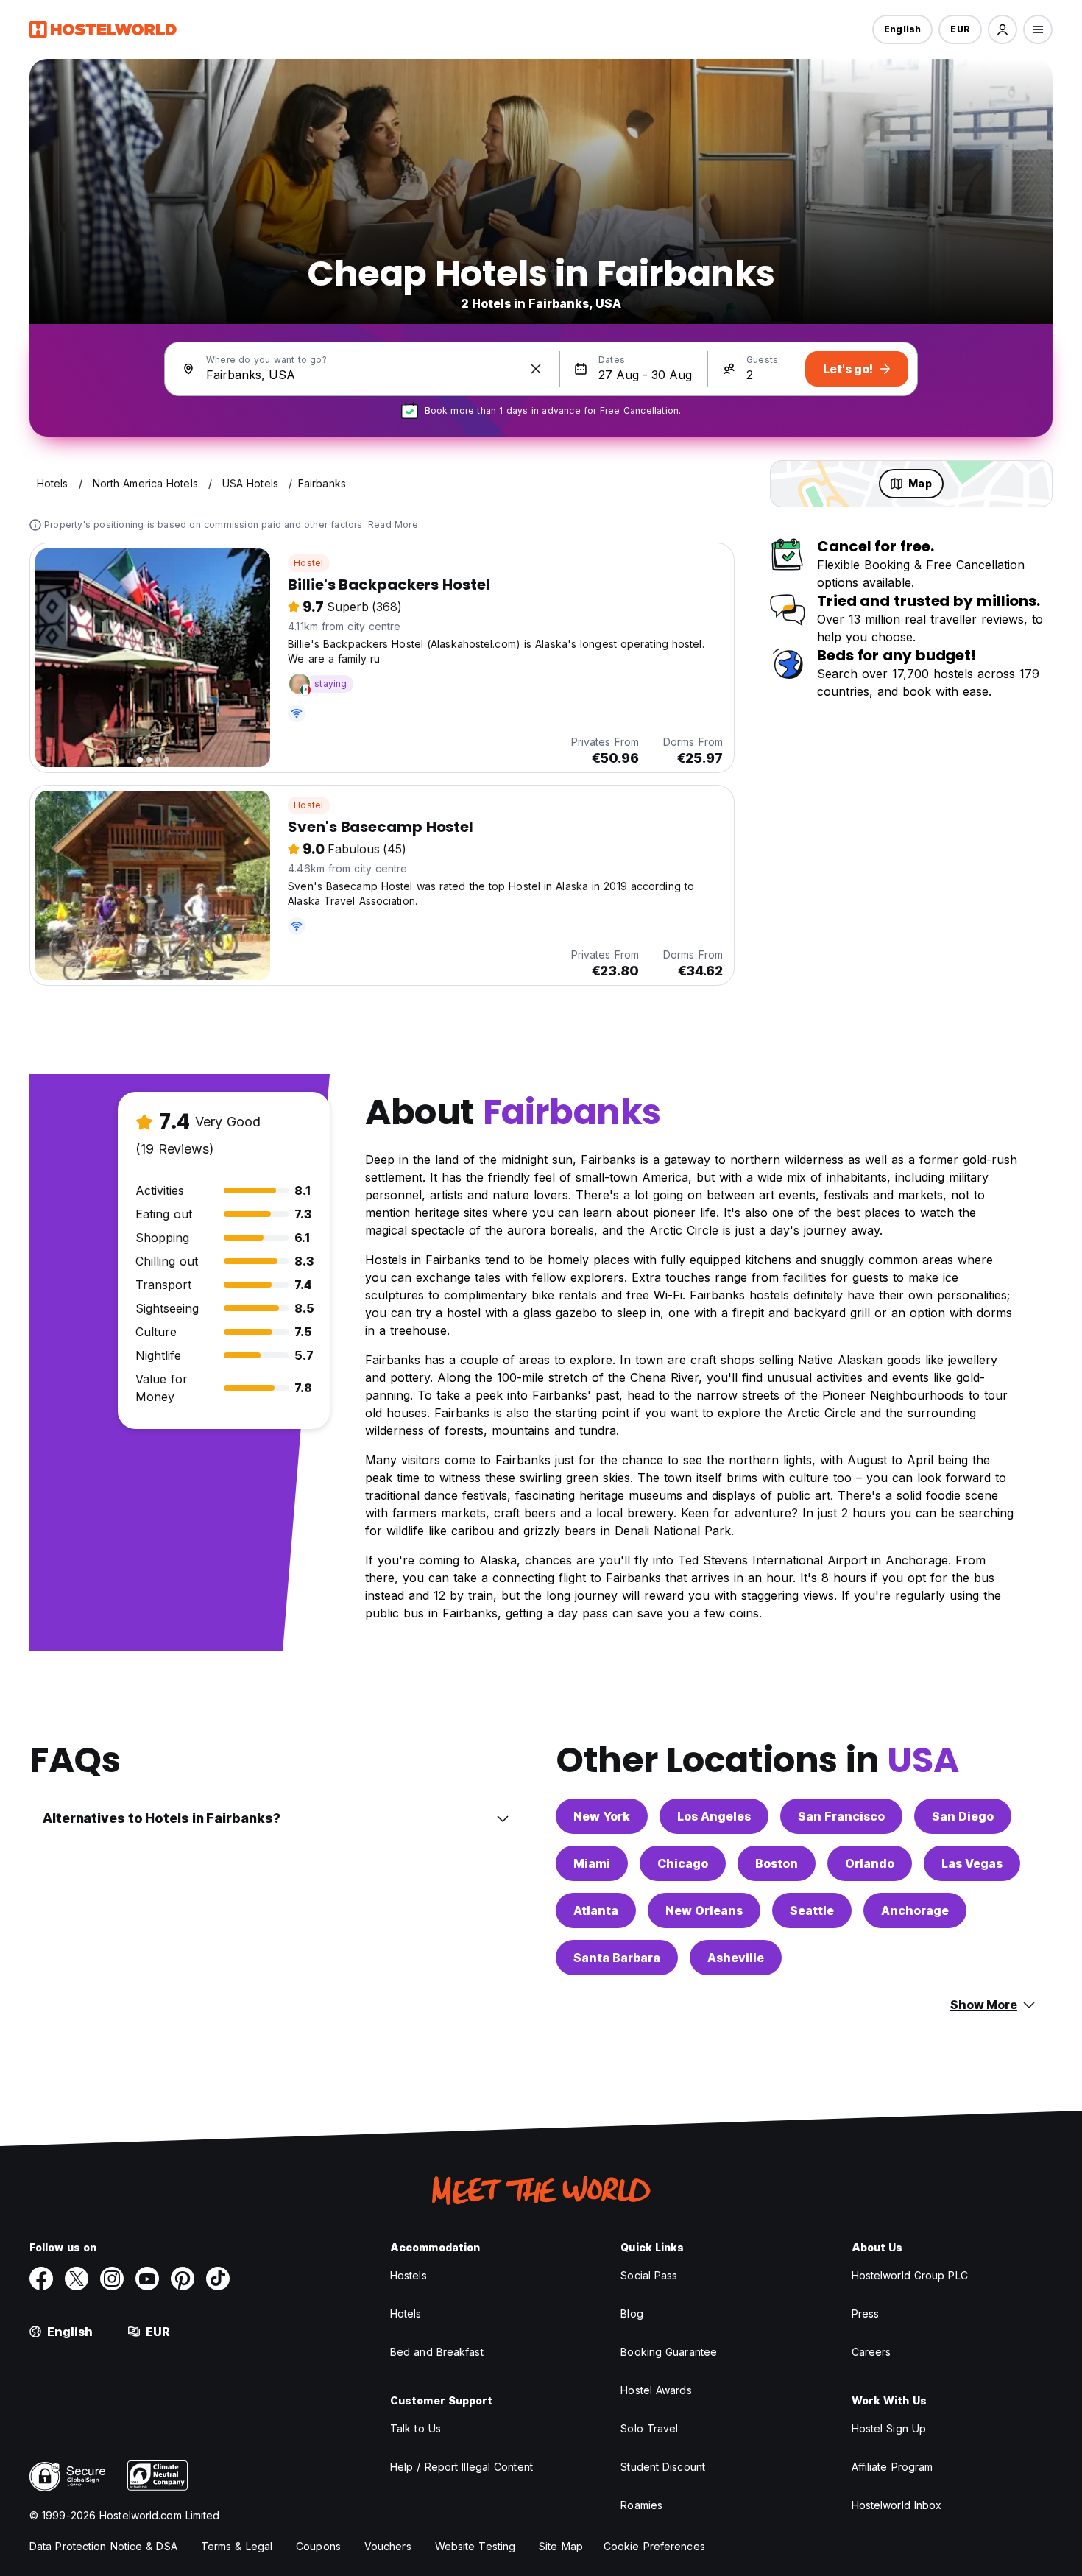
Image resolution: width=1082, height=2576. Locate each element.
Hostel (308, 563)
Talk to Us (416, 2428)
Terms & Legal (237, 2546)
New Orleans (704, 1910)
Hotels (406, 2314)
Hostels (409, 2275)
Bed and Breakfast (437, 2352)
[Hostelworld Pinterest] (183, 2279)
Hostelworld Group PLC (910, 2275)
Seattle (812, 1910)
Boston (777, 1863)
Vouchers (388, 2546)
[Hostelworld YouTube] (147, 2279)
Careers (871, 2352)
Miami (592, 1863)
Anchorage (915, 1910)
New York (602, 1816)
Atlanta (596, 1910)
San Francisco (841, 1816)
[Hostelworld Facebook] (41, 2279)
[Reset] (536, 369)
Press (866, 2314)
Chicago (683, 1863)
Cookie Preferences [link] (654, 2546)
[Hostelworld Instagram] (112, 2279)
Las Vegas (972, 1863)
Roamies (641, 2505)
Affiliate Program (892, 2467)
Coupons (318, 2546)
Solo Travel (649, 2428)
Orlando (870, 1863)
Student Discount (663, 2467)
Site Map (561, 2546)
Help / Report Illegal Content (462, 2467)
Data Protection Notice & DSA (103, 2546)
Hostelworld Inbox (897, 2505)
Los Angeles (714, 1816)
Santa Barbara (617, 1958)
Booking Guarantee (669, 2352)
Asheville (736, 1958)
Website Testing (475, 2546)
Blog (632, 2314)
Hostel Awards (656, 2390)
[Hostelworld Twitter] (77, 2279)
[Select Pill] (1003, 29)
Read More (393, 525)
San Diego (963, 1816)
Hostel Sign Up (889, 2428)
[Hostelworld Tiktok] (218, 2279)
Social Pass (649, 2275)
